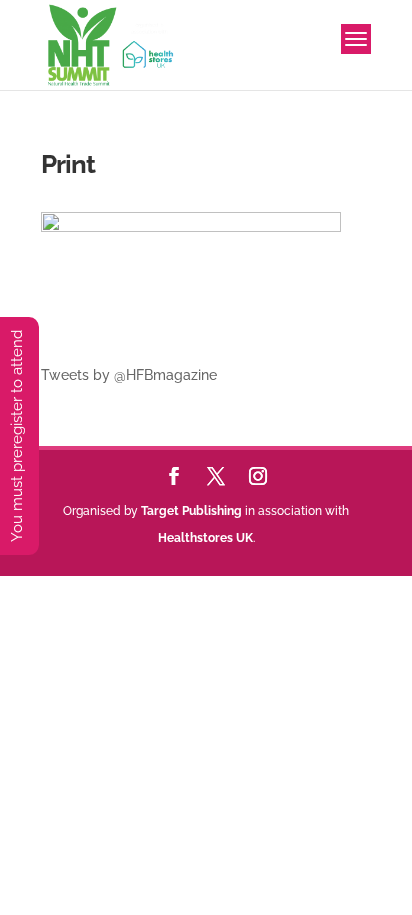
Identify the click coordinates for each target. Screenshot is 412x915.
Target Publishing (191, 511)
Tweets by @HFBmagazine (129, 375)
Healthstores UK (205, 538)
